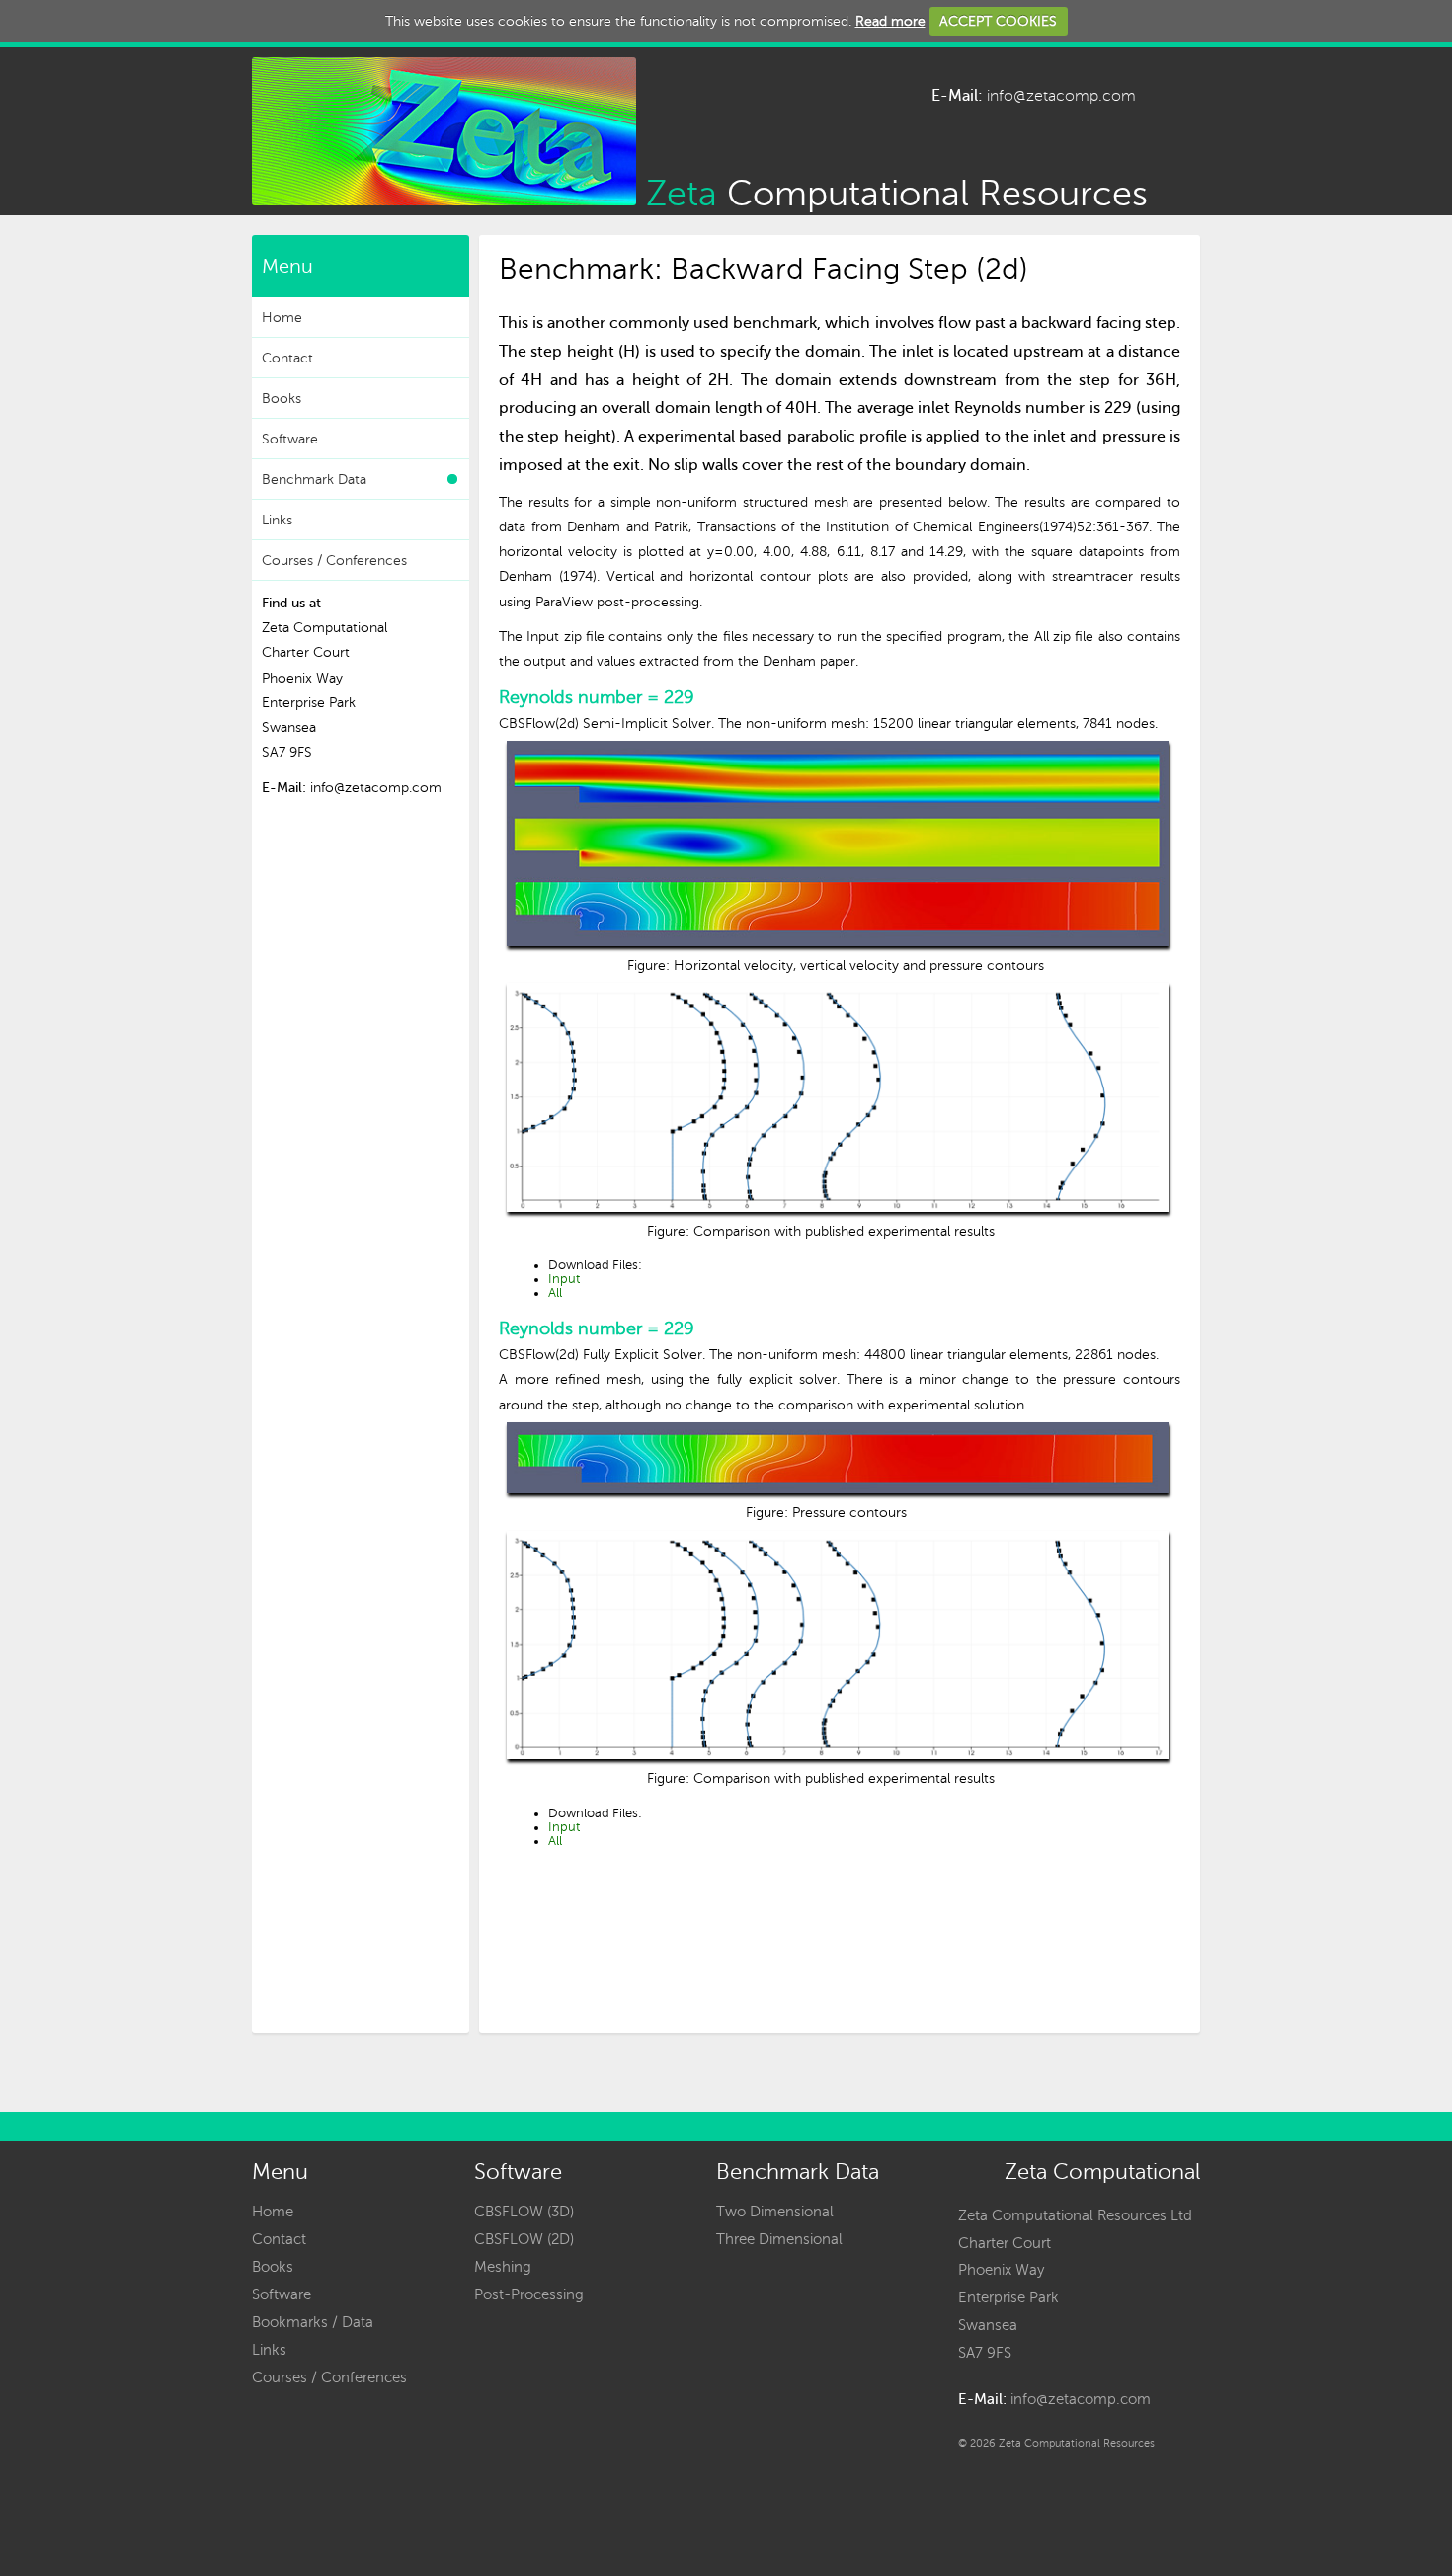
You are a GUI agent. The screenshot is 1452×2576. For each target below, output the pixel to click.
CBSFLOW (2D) (524, 2239)
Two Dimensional (775, 2212)
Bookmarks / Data (313, 2322)
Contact (287, 358)
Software (290, 439)
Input (564, 1279)
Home (282, 318)
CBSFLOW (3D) (524, 2212)
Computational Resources (892, 190)
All (555, 1293)
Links (277, 520)
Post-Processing (529, 2294)
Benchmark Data (314, 480)
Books (282, 399)
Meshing (503, 2267)
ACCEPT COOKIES (998, 21)
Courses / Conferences (334, 561)
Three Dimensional (779, 2239)
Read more (890, 21)
